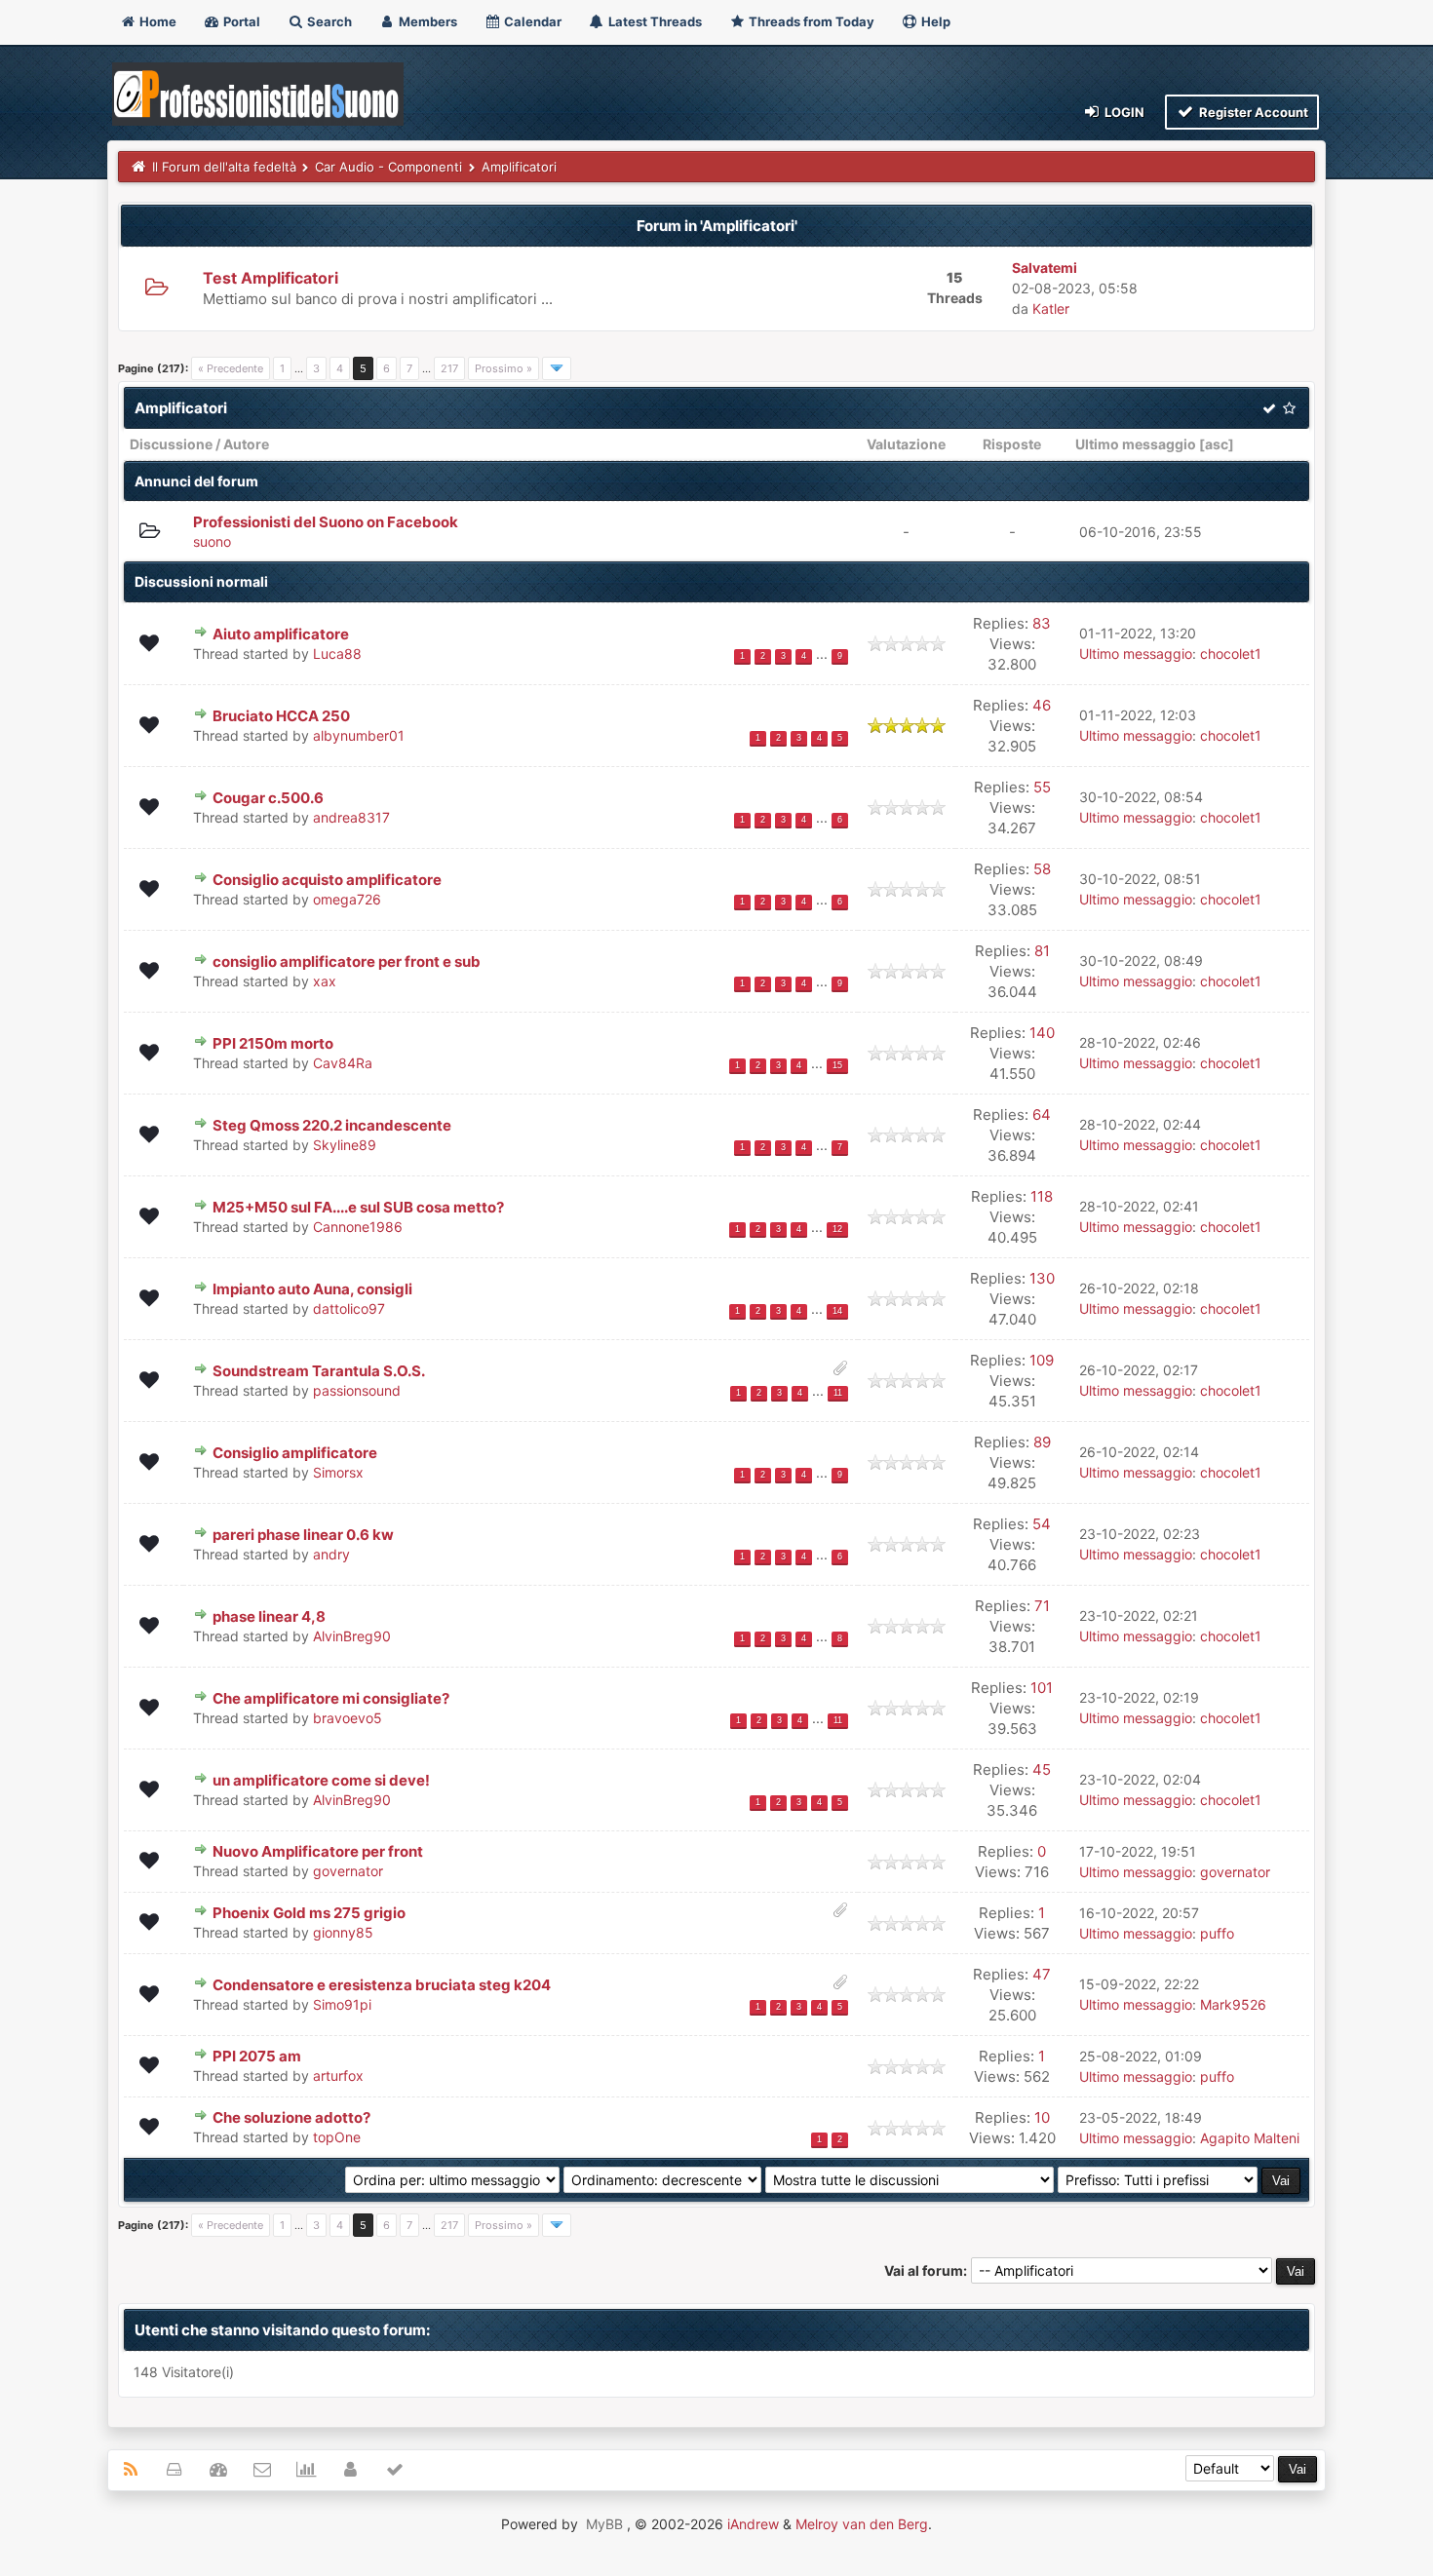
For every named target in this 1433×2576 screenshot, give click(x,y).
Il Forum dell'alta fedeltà (224, 167)
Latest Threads (654, 21)
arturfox (338, 2076)
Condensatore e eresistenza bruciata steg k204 (382, 1985)
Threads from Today (810, 21)
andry (331, 1554)
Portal (240, 21)
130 (1042, 1278)
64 (1042, 1115)
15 (837, 1065)
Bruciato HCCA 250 (281, 716)
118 (1042, 1196)
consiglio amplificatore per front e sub (347, 961)
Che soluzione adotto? (291, 2117)
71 (1042, 1606)
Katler (1051, 308)
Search (328, 21)
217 (449, 368)
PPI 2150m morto (273, 1043)
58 (1042, 869)
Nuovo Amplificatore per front (318, 1851)
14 (837, 1311)
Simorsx (338, 1472)
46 (1042, 705)
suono (212, 541)
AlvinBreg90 (352, 1636)
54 (1042, 1524)
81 (1042, 951)
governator (348, 1871)
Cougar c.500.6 (268, 798)
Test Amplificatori (271, 278)
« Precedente (231, 368)
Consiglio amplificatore (295, 1453)
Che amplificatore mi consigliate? (331, 1698)
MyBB (604, 2524)
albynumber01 (359, 735)
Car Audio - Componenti (388, 167)
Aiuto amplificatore (281, 634)
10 (1042, 2117)
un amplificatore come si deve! (321, 1780)
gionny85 (343, 1932)
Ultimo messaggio (1136, 444)
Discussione (171, 444)
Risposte (1012, 444)
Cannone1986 (358, 1227)
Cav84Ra (343, 1063)
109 (1042, 1360)
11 (838, 1393)
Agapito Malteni (1250, 2138)
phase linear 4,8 (269, 1616)
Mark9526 (1233, 2004)
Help (934, 21)
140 (1042, 1033)
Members (426, 21)
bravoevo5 (348, 1718)
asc (1217, 444)
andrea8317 (351, 817)
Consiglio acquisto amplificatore (327, 880)
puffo (1217, 1933)
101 (1042, 1688)
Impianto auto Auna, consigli (312, 1289)
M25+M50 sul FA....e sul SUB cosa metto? (358, 1207)
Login (1123, 112)
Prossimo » (503, 368)
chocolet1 (1231, 654)
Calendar (531, 21)
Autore (246, 444)
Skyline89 (345, 1145)
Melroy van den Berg (862, 2524)
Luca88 (337, 654)
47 (1042, 1974)
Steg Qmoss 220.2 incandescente (332, 1125)
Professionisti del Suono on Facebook (326, 522)
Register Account (1252, 112)
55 (1042, 787)
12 (837, 1229)
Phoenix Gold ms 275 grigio (309, 1913)
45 (1042, 1769)
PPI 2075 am (257, 2056)
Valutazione (906, 444)
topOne (337, 2137)
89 (1042, 1442)
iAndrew (753, 2524)
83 (1042, 623)
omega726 (347, 899)
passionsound (357, 1390)
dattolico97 (349, 1308)
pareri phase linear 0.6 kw (303, 1535)
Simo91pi (342, 2004)
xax (325, 981)
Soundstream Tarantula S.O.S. (319, 1371)
